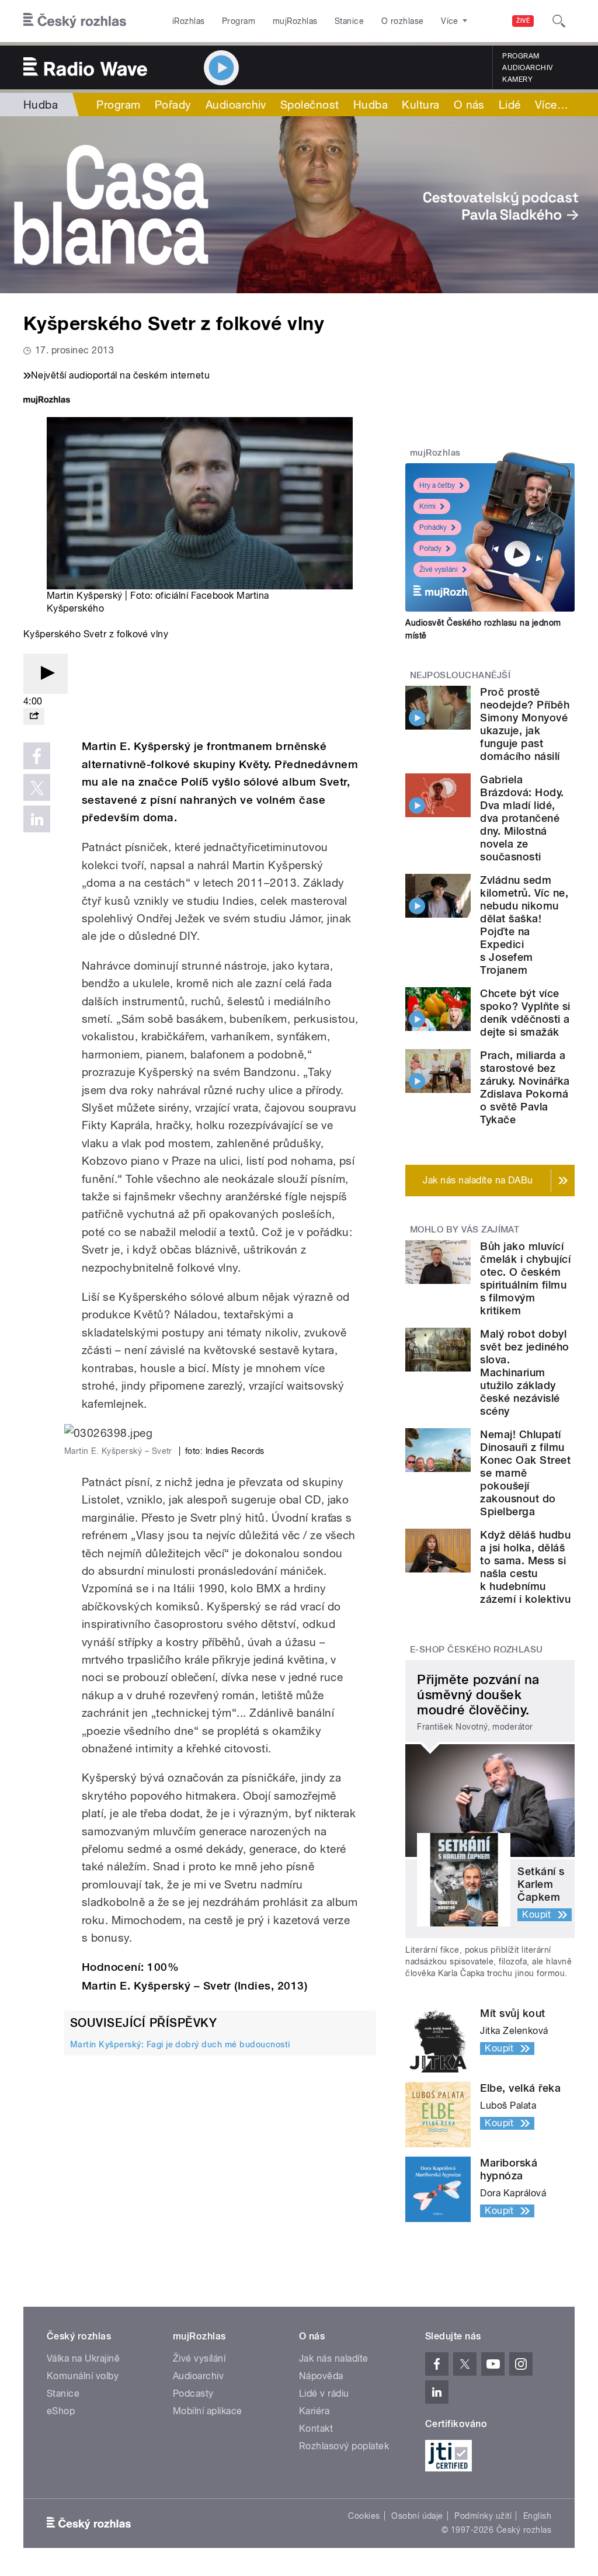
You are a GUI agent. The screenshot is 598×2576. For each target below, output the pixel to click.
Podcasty (193, 2393)
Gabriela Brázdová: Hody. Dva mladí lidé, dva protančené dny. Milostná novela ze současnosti (522, 818)
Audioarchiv (527, 68)
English (537, 2516)
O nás (469, 105)
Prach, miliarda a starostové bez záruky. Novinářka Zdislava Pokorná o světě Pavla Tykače (525, 1087)
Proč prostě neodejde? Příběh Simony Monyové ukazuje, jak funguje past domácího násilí (525, 724)
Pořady (173, 105)
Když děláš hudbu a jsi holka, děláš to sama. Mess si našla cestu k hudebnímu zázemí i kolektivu (525, 1567)
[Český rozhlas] (75, 21)
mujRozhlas (295, 21)
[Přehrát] (46, 674)
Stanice (349, 21)
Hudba (41, 105)
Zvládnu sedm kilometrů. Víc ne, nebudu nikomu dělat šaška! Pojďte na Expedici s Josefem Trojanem (524, 925)
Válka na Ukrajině (83, 2358)
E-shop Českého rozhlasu (477, 1650)
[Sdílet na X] (37, 787)
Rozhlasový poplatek (344, 2446)
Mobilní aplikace (208, 2411)
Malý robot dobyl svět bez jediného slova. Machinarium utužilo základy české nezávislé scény (524, 1372)
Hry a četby (437, 485)
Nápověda (321, 2376)
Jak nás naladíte (334, 2358)
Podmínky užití (483, 2516)
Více (552, 105)
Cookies (364, 2516)
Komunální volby (83, 2376)
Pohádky (433, 527)
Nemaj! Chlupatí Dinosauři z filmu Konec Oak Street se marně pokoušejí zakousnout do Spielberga (525, 1473)
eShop (61, 2411)
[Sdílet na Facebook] (37, 756)
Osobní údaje (417, 2516)
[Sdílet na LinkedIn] (37, 819)
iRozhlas (189, 21)
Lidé (510, 105)
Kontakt (316, 2429)
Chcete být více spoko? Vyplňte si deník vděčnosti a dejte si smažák (525, 1013)
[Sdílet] (34, 716)
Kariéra (314, 2411)
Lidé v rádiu (324, 2393)
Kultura (420, 105)
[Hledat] (559, 21)
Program (239, 21)
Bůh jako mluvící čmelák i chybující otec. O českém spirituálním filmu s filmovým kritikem (525, 1278)
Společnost (310, 105)
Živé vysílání (439, 570)
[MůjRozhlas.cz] (47, 401)
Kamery (517, 79)
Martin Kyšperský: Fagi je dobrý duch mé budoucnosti (180, 2044)
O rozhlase (403, 21)
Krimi (427, 506)
